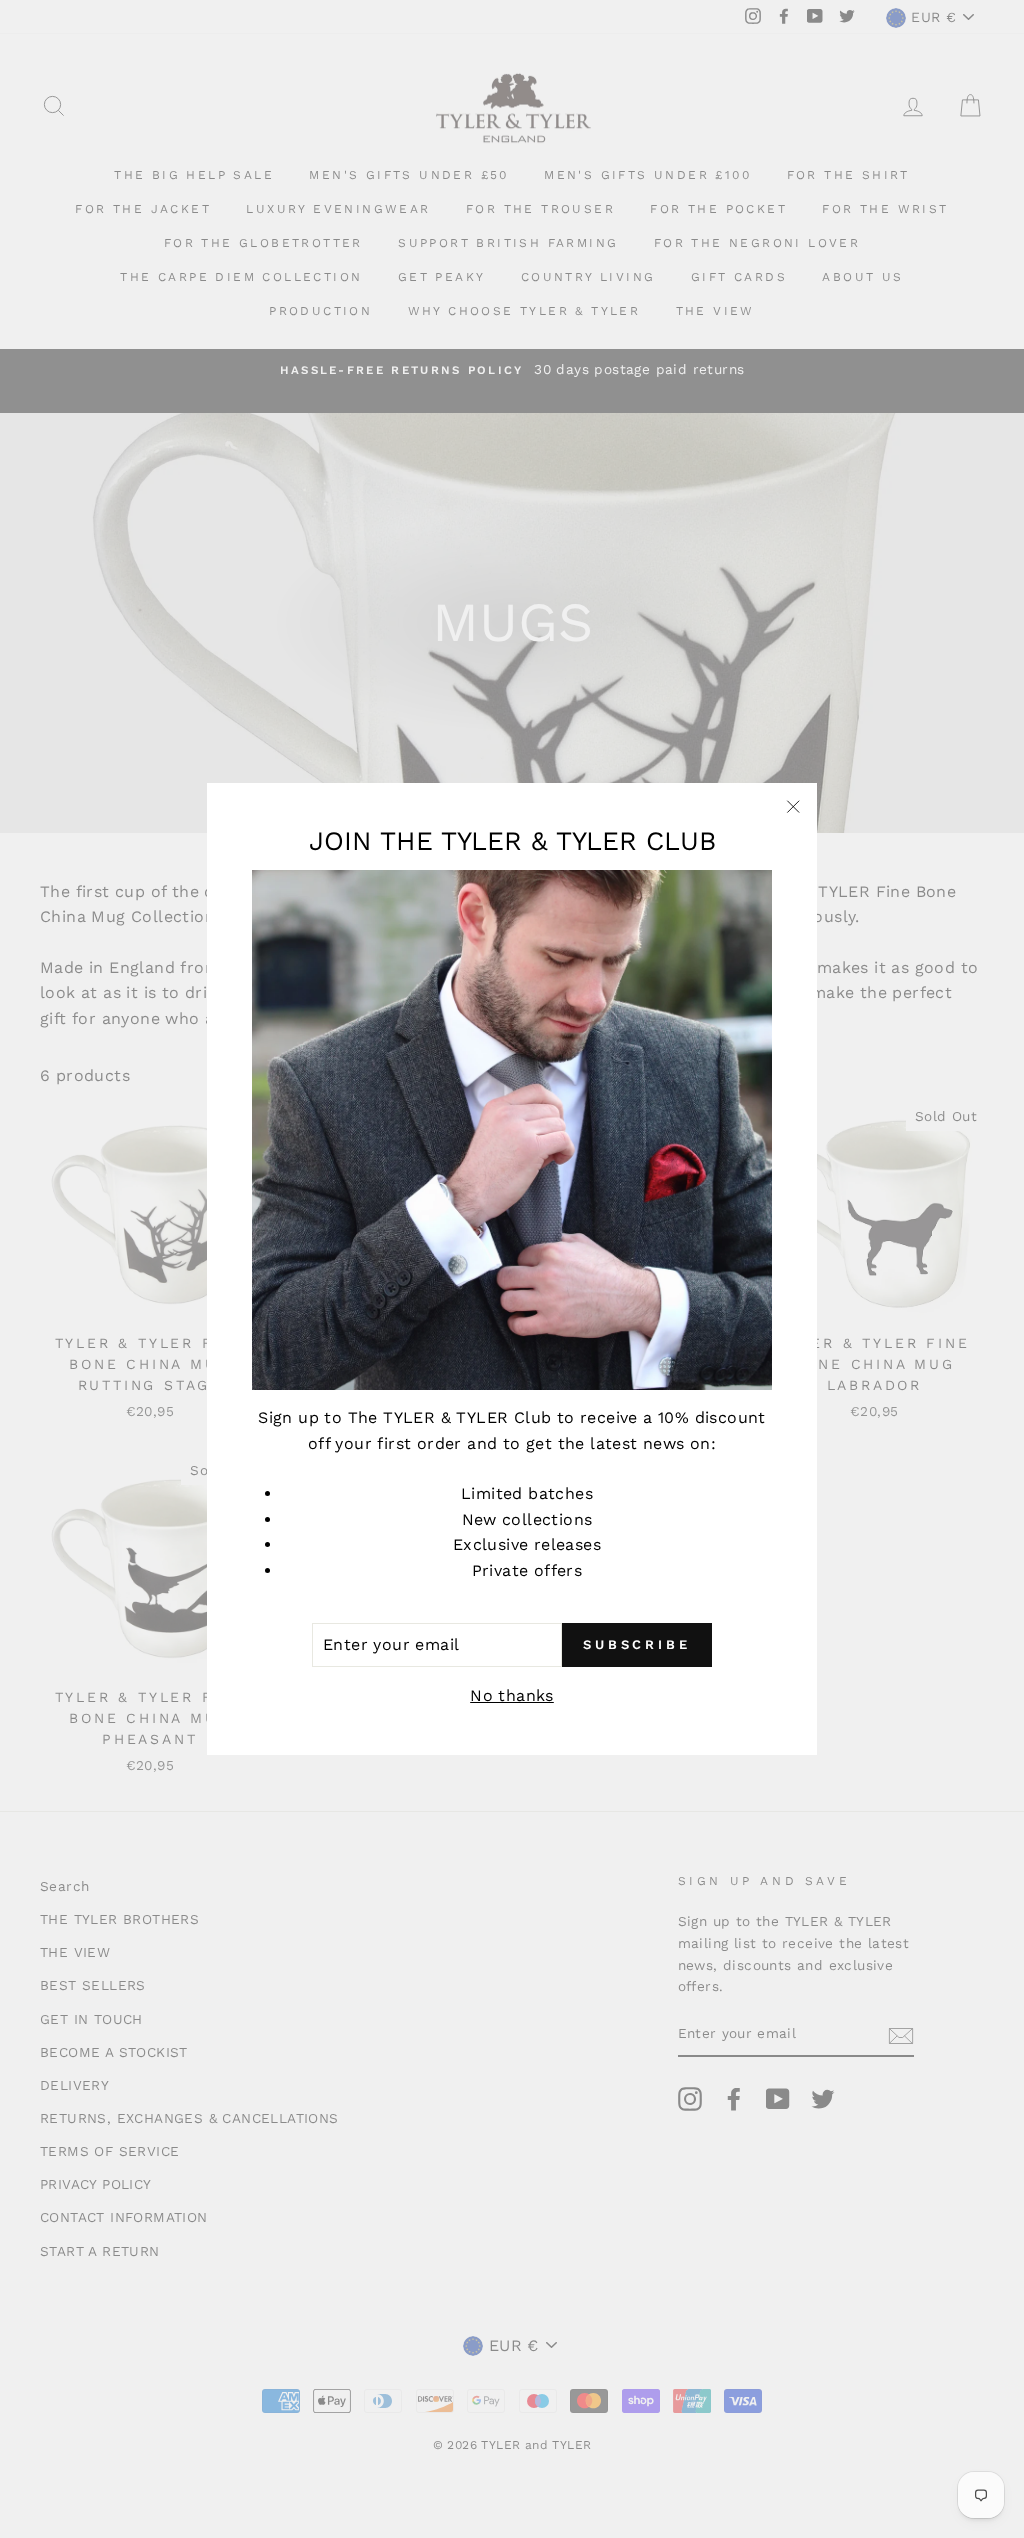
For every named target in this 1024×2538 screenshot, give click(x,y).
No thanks (512, 1695)
